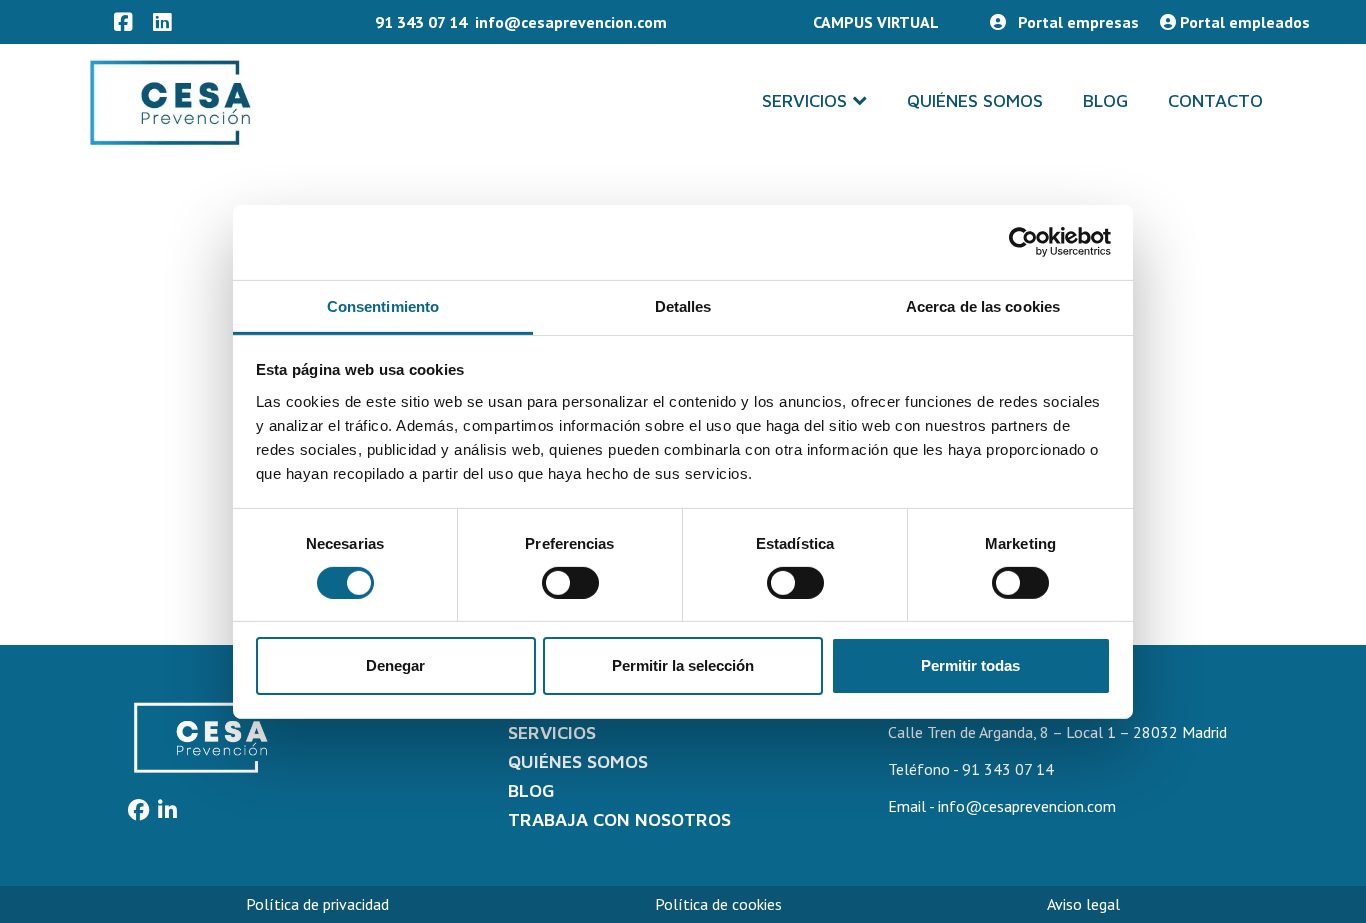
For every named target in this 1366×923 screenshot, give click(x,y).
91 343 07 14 (421, 22)
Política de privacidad (317, 904)
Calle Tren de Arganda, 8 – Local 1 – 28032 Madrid (1057, 732)
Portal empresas (1076, 22)
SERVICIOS (804, 100)
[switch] (570, 583)
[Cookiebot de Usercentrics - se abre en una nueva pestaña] (1023, 242)
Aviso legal (1083, 904)
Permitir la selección (683, 665)
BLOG (1105, 100)
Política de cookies (718, 904)
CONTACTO (1215, 100)
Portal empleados (1243, 22)
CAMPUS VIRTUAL (877, 22)
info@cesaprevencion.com (571, 22)
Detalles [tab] (683, 305)
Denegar (395, 665)
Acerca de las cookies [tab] (983, 305)
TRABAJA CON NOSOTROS (619, 819)
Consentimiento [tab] (383, 305)
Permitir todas (970, 665)
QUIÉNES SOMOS (975, 100)
